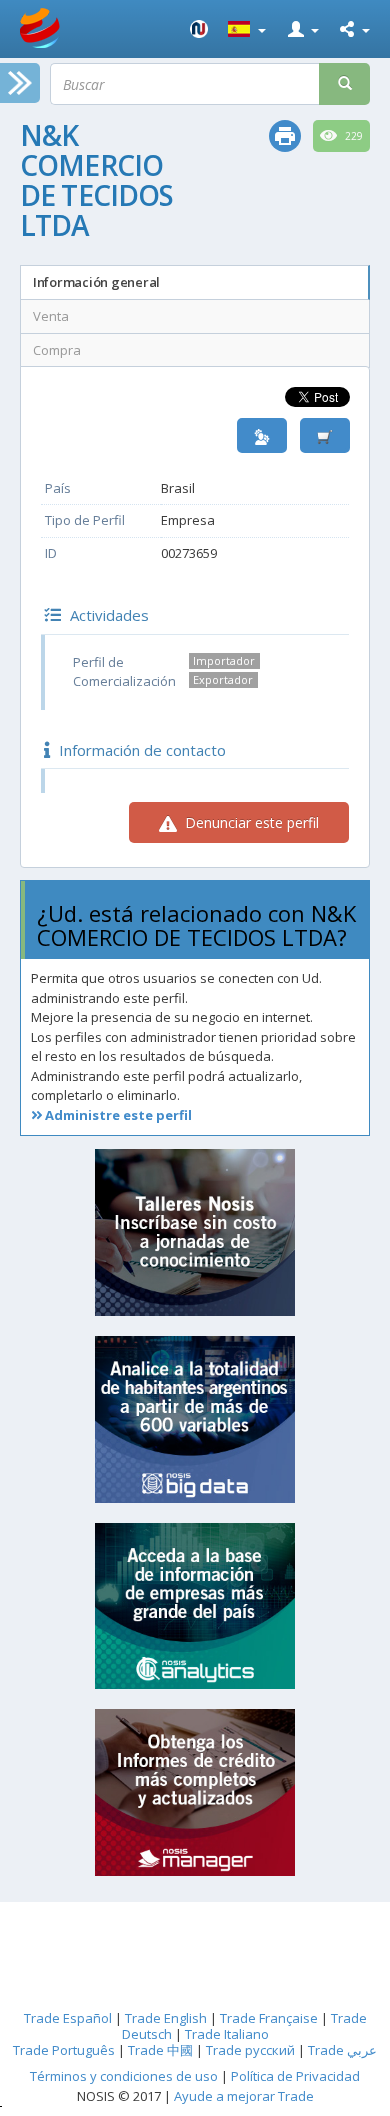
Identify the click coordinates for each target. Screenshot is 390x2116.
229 (352, 136)
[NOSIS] (199, 29)
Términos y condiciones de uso (124, 2076)
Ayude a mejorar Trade (244, 2096)
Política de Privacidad (295, 2076)
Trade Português (64, 2050)
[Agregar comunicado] (325, 435)
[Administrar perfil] (262, 435)
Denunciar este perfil (250, 822)
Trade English (166, 2018)
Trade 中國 (160, 2050)
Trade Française (269, 2018)
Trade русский (250, 2050)
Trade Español (68, 2018)
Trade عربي (342, 2050)
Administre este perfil (117, 1115)
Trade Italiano (227, 2034)
